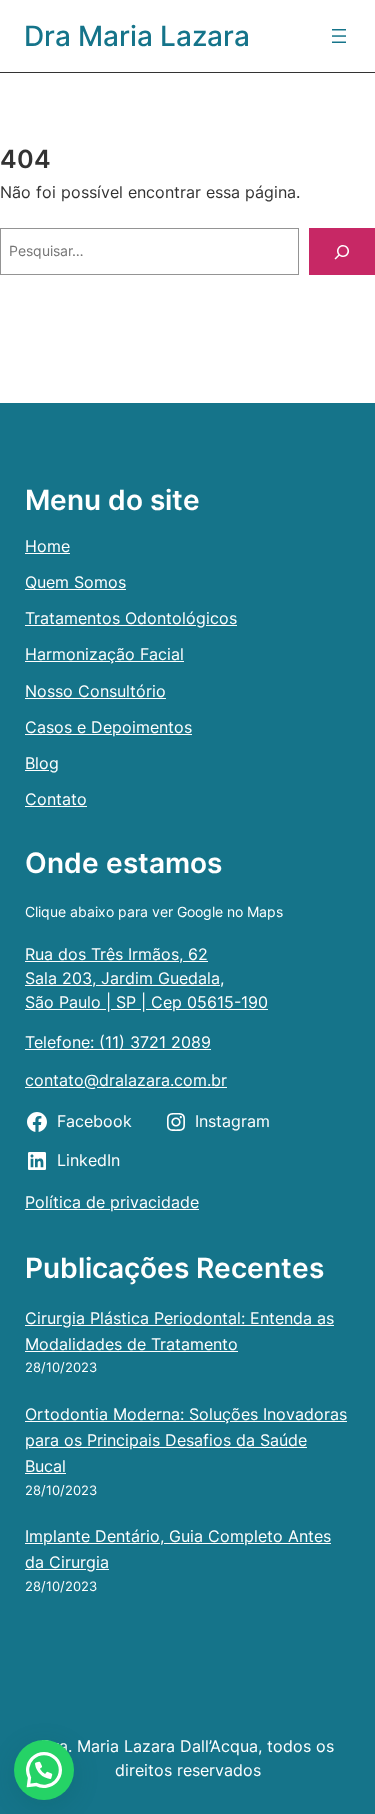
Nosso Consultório (95, 691)
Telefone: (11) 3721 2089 (118, 1042)
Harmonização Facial (104, 654)
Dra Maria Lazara (137, 36)
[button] (44, 1770)
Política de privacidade (112, 1202)
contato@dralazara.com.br (126, 1080)
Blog (42, 763)
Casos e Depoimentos (108, 727)
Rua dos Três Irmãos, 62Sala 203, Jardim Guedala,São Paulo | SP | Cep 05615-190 (146, 978)
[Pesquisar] (342, 251)
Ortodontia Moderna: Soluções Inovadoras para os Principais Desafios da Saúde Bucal (186, 1440)
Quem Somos (75, 582)
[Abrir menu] (339, 36)
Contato (56, 799)
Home (47, 546)
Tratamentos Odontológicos (131, 618)
